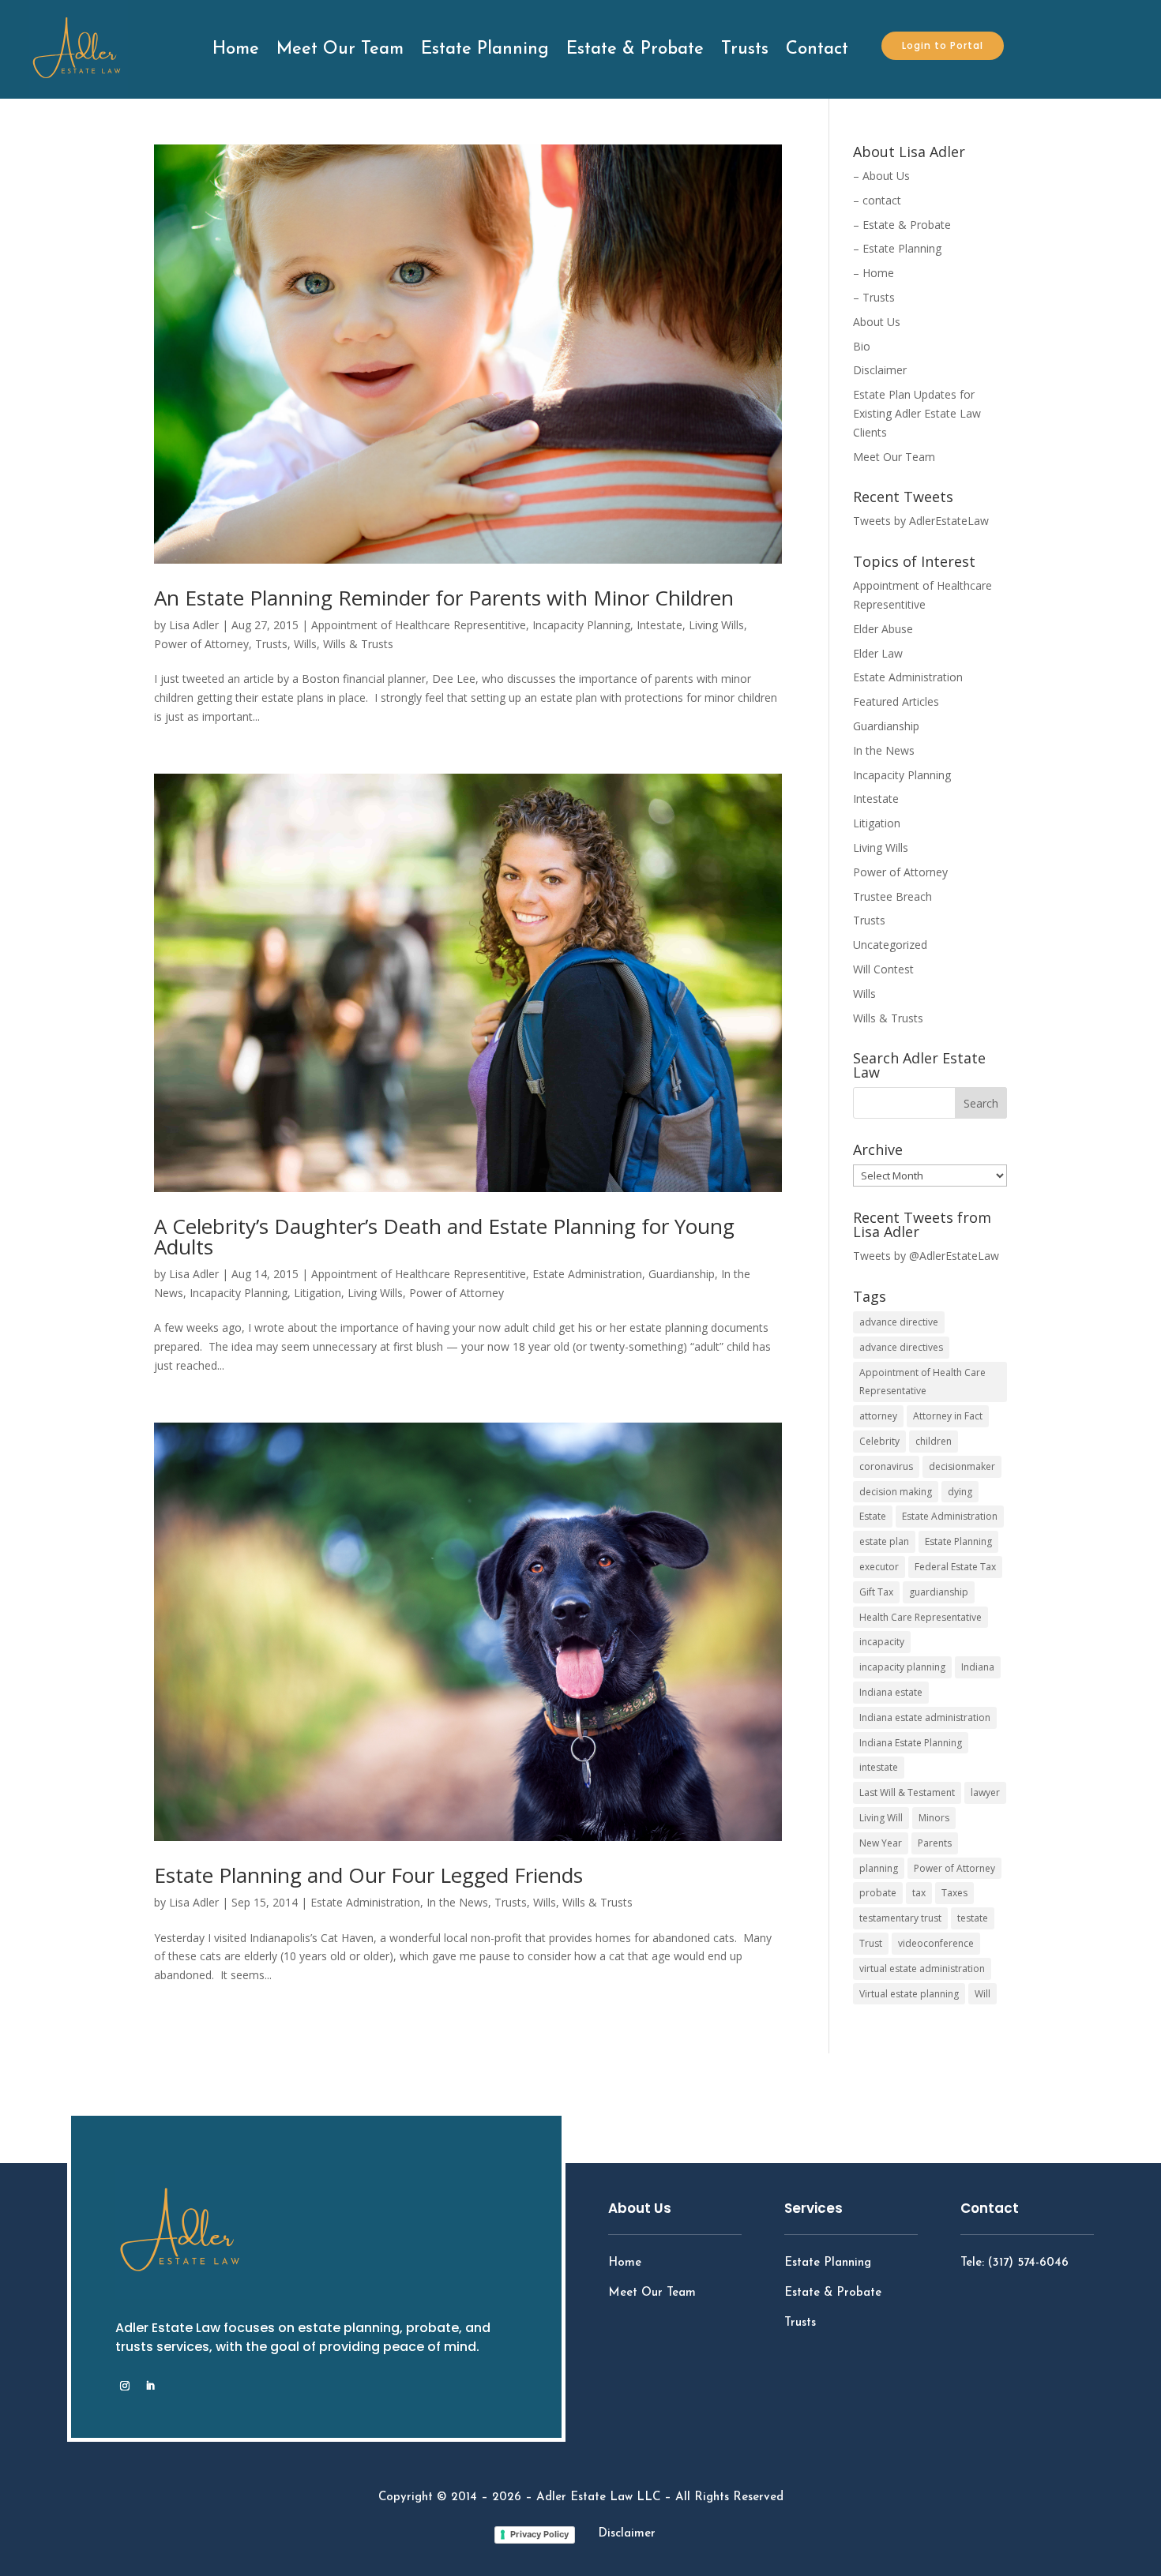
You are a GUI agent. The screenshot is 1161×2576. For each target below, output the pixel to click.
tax (919, 1893)
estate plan (884, 1541)
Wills (305, 644)
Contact (817, 49)
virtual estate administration (922, 1969)
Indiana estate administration (925, 1717)
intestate (879, 1767)
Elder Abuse (883, 629)
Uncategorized (890, 945)
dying (960, 1492)
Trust (871, 1943)
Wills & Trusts (358, 644)
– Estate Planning (897, 248)
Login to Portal (943, 45)
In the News (457, 1902)
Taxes (954, 1893)
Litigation (317, 1293)
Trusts (745, 49)
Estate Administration (587, 1274)
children (934, 1441)
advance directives (901, 1347)
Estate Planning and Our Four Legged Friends (368, 1875)
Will (983, 1994)
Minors (934, 1818)
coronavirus (886, 1466)
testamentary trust (900, 1918)
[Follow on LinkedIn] (150, 2386)
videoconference (936, 1943)
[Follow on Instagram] (125, 2386)
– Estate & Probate (902, 225)
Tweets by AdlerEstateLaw (921, 521)
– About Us (881, 176)
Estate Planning (485, 49)
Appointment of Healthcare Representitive (419, 625)
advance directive (899, 1322)
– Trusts (874, 297)
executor (879, 1567)
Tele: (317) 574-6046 (1014, 2263)
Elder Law (878, 653)
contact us (1019, 2306)
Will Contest (883, 969)
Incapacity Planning (581, 625)
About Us (877, 322)
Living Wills (716, 625)
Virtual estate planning (909, 1994)
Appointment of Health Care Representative (922, 1382)
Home (236, 49)
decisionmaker (962, 1466)
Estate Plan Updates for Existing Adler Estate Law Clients (917, 413)
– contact (877, 200)
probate (878, 1893)
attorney (878, 1416)
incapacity (882, 1642)
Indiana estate (891, 1692)
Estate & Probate (635, 49)
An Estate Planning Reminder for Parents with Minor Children (444, 598)
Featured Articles (896, 701)
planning (879, 1868)
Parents (935, 1843)
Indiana (978, 1667)
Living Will (881, 1818)
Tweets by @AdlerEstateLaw (926, 1256)
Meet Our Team (340, 49)
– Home (874, 273)
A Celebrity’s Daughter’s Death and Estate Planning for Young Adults (444, 1236)
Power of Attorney (201, 644)
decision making (896, 1492)
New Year (881, 1843)
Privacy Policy (539, 2534)
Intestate (659, 625)
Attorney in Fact (948, 1416)
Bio (862, 346)
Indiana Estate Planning (911, 1743)
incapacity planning (902, 1667)
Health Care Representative (921, 1617)
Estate (873, 1516)
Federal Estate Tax (955, 1567)
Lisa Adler (194, 625)
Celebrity (879, 1441)
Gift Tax (876, 1592)
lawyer (985, 1792)
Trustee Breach (892, 896)
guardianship (939, 1592)
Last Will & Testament (907, 1792)
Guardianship (682, 1274)
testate (973, 1918)
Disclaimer (880, 370)
